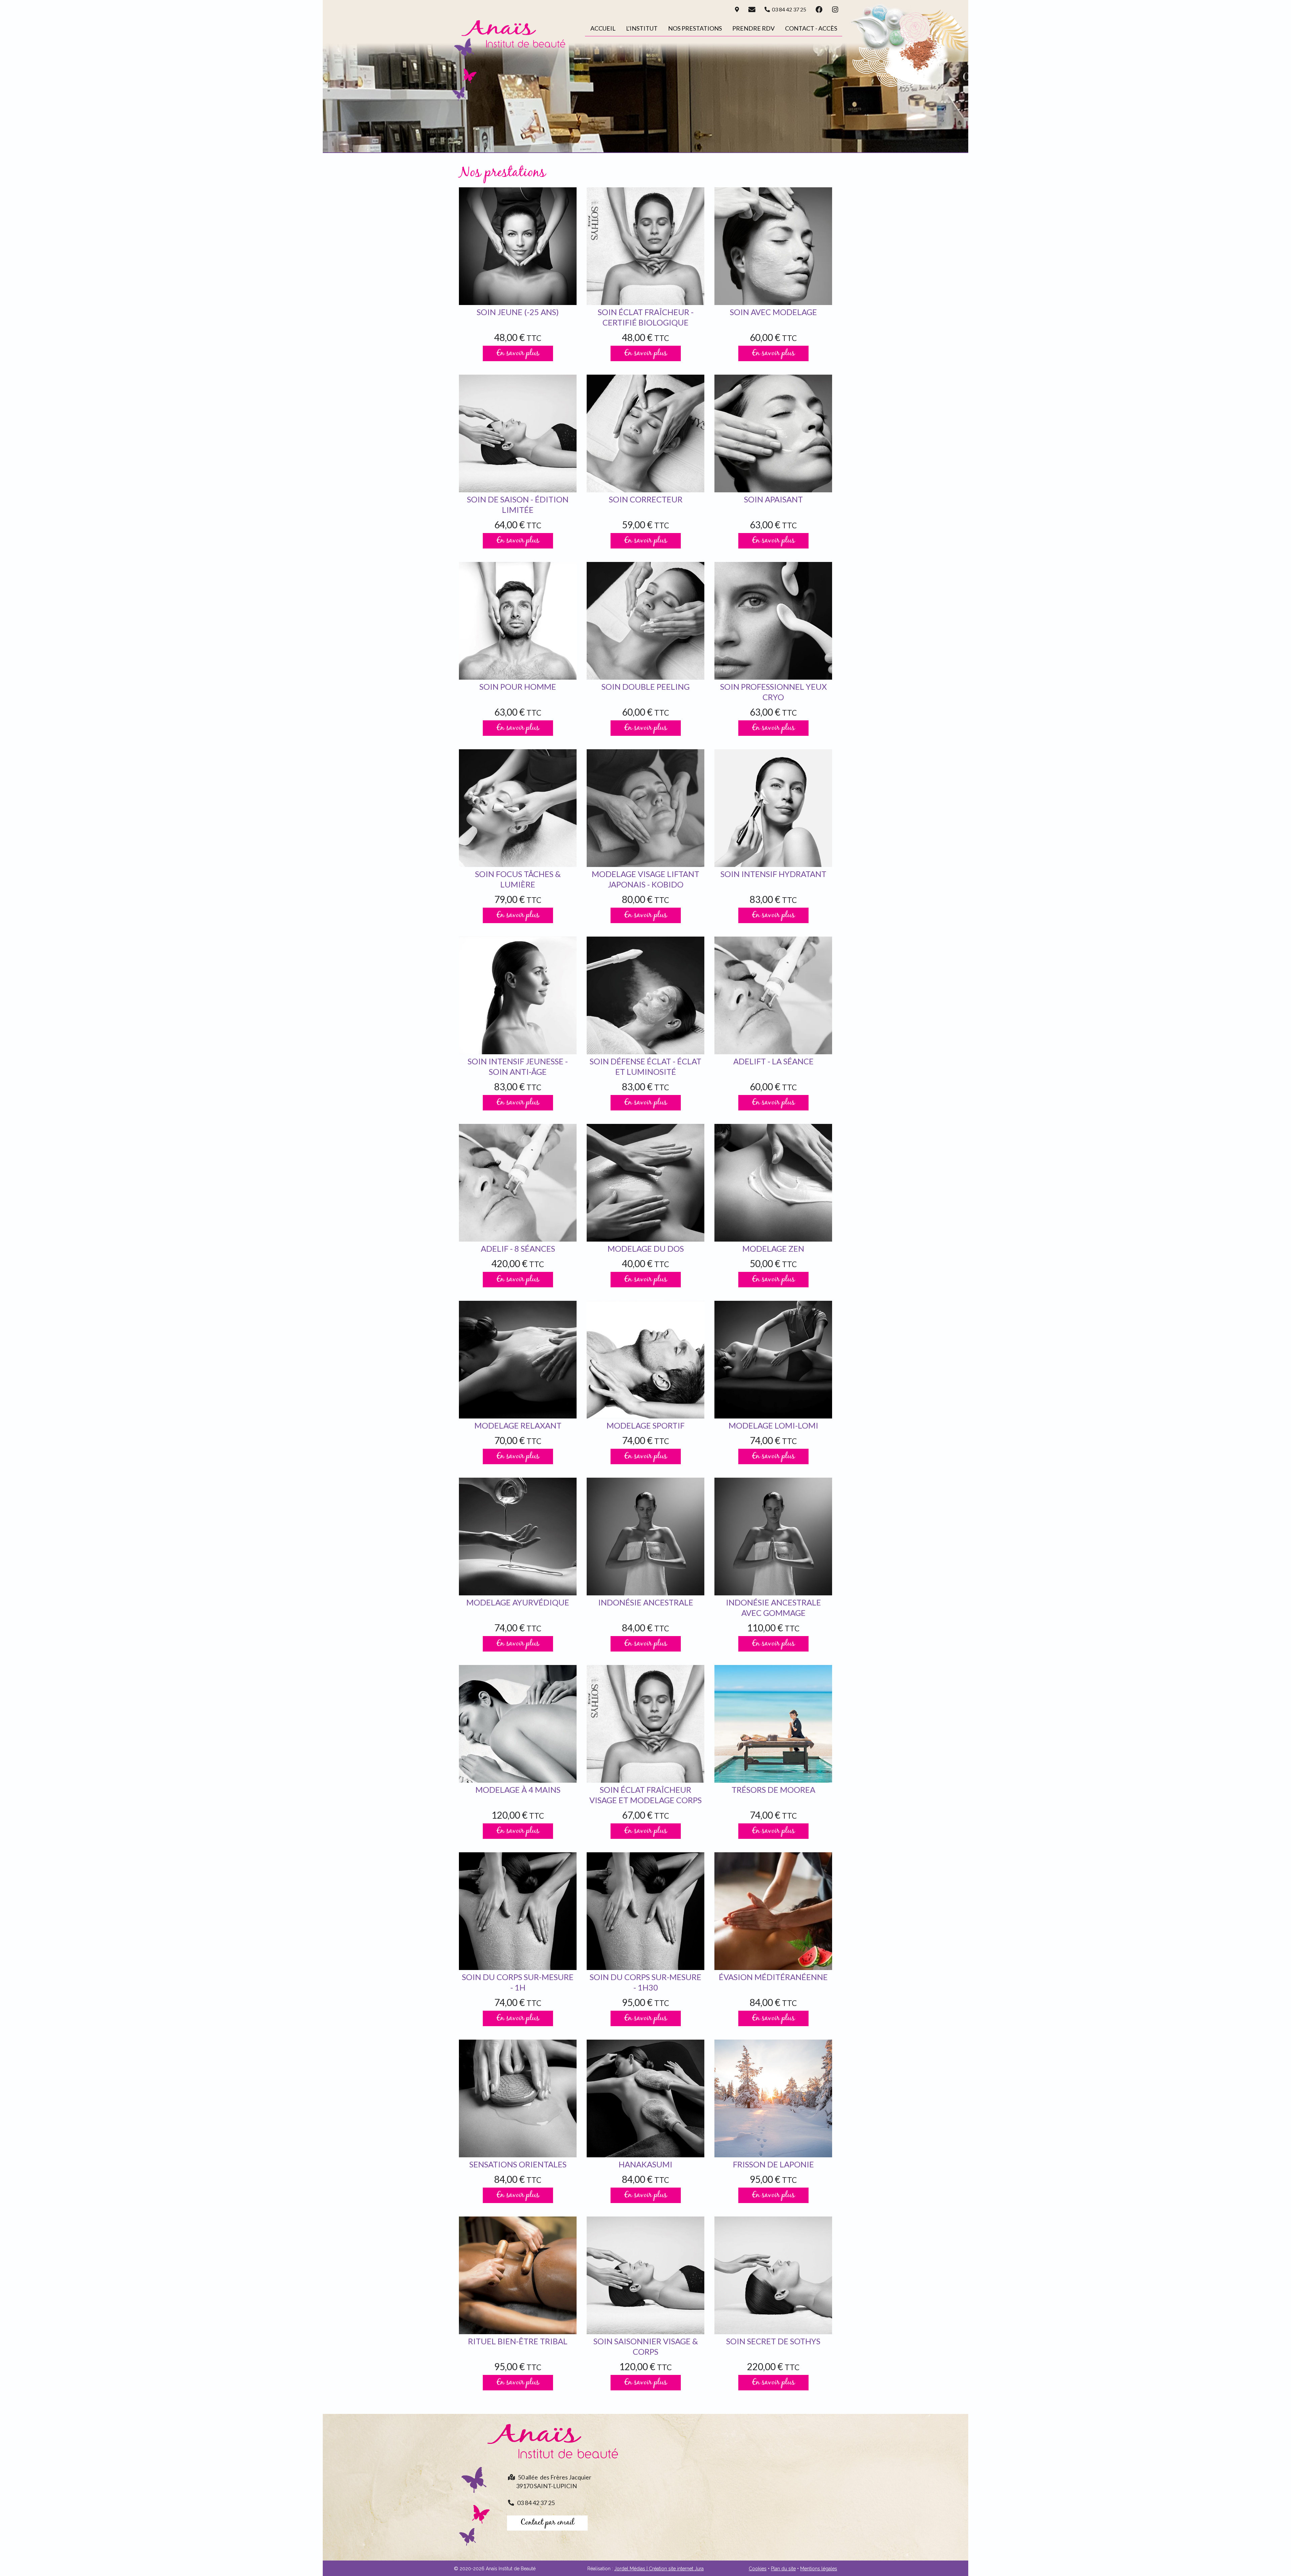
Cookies (758, 2569)
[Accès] (737, 9)
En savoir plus (518, 353)
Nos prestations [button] (695, 28)
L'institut (642, 28)
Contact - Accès (811, 28)
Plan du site (783, 2569)
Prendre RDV (753, 28)
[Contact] (752, 9)
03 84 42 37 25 (788, 9)
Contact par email (547, 2523)
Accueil (603, 28)
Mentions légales (819, 2569)
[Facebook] (819, 9)
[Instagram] (835, 9)
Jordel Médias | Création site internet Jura (659, 2569)
